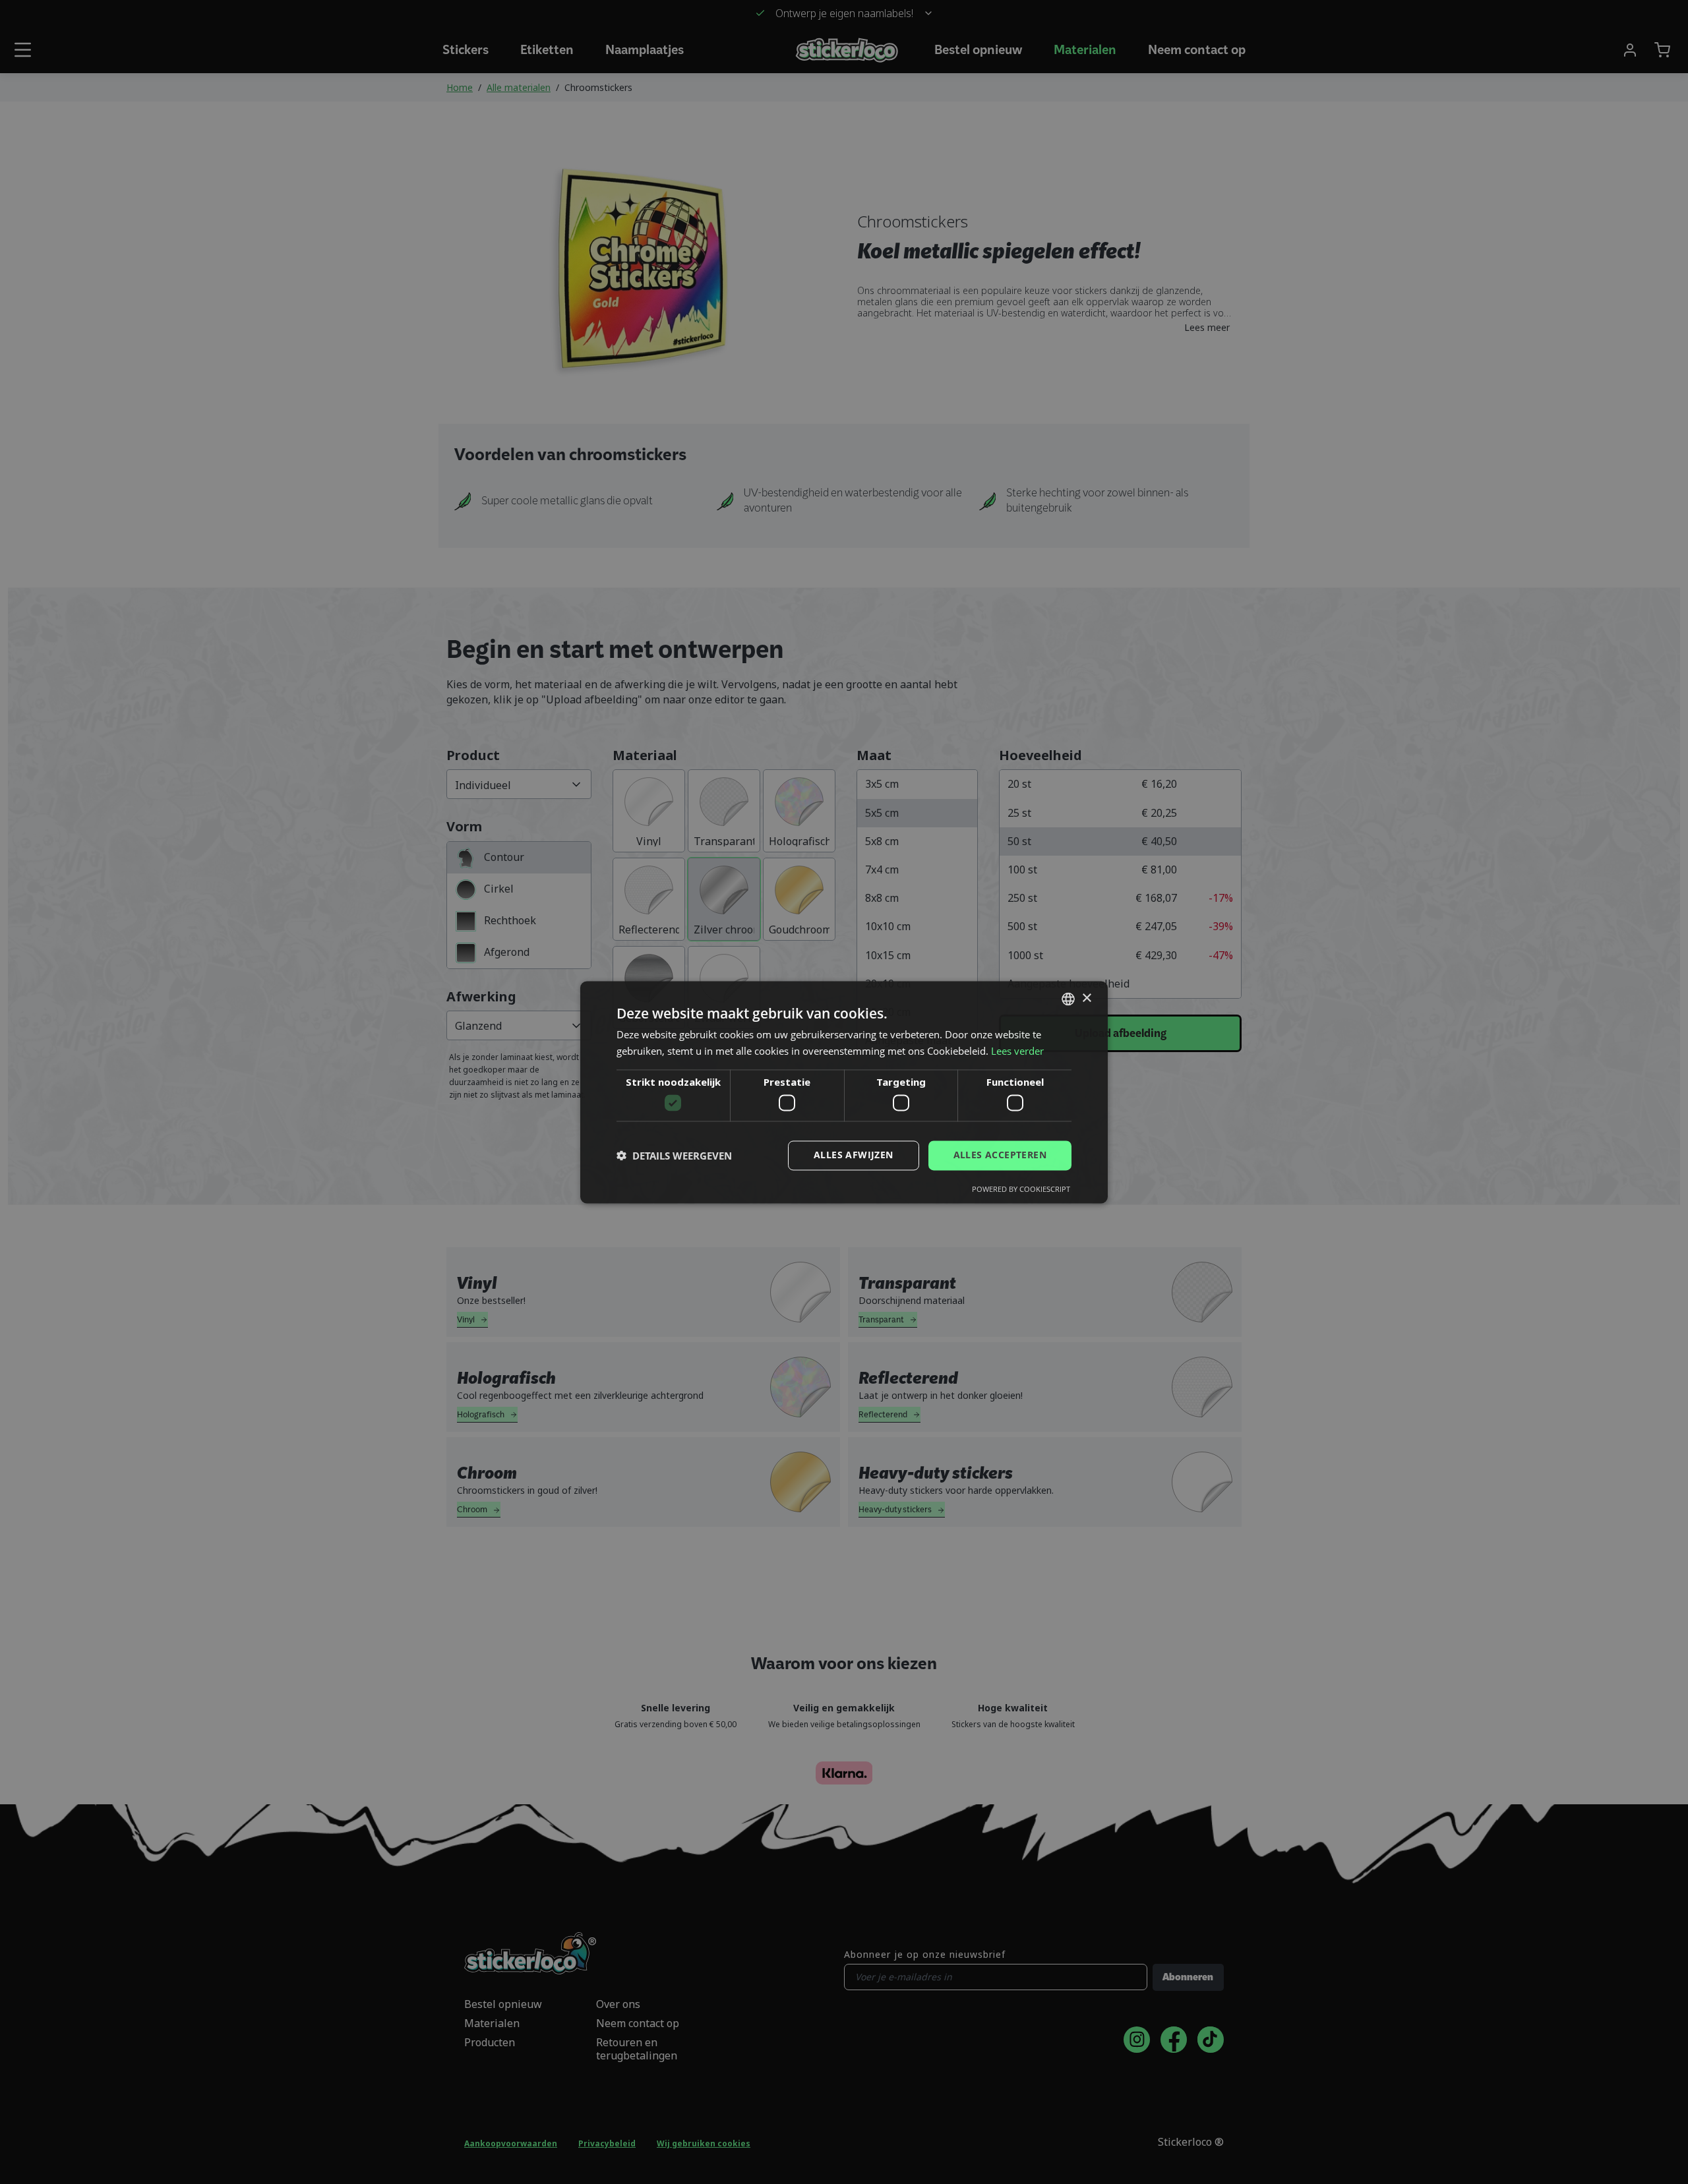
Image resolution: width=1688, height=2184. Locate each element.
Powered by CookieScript (1021, 1189)
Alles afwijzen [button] (854, 1155)
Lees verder (1017, 1051)
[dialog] (844, 1092)
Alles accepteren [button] (1000, 1155)
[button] (674, 1156)
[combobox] (1068, 999)
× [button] (1086, 998)
